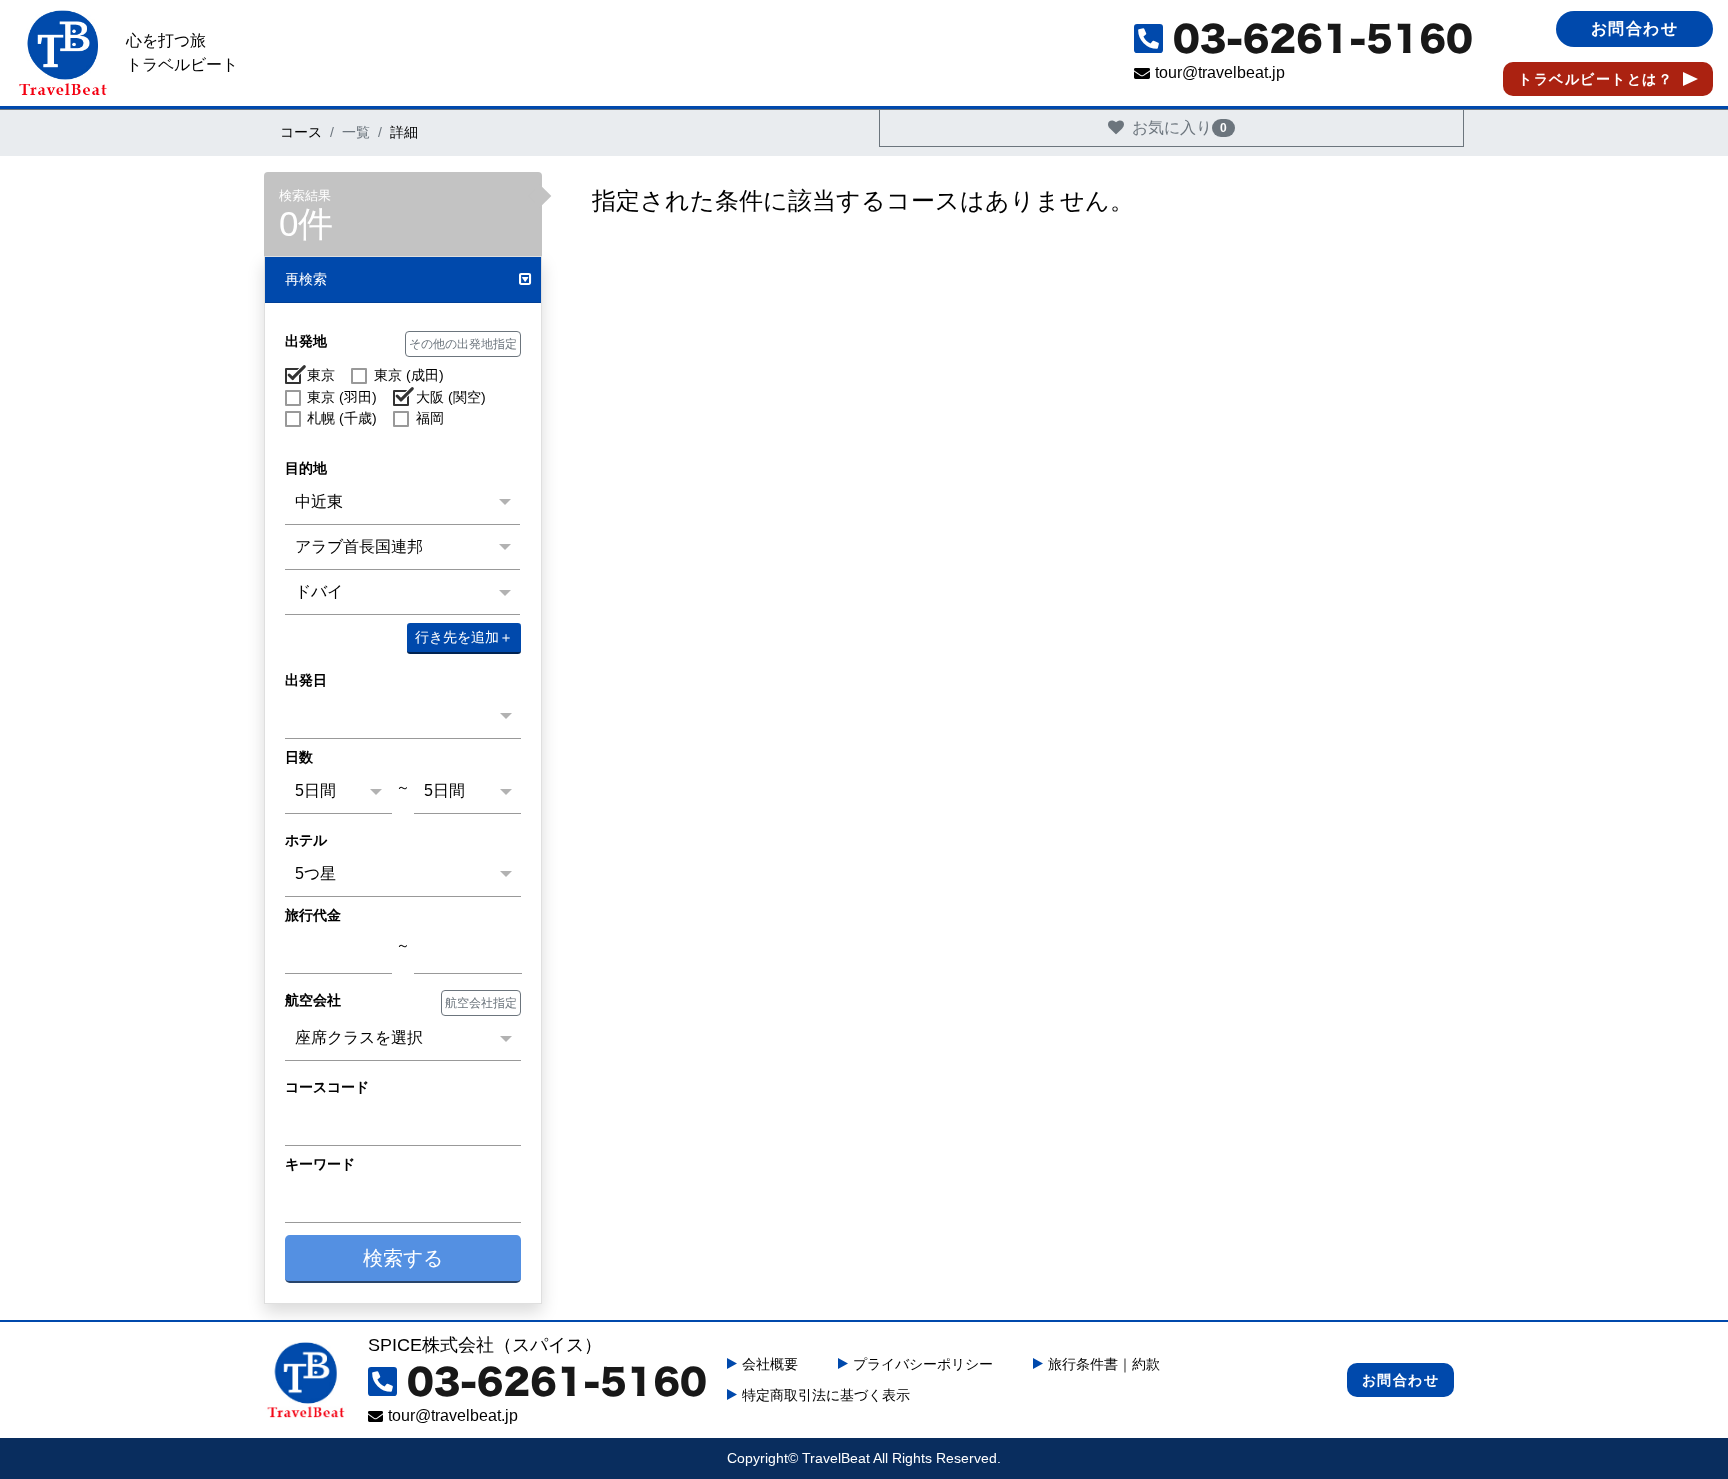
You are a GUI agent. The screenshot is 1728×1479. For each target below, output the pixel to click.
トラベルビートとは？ (1595, 79)
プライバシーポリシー (923, 1364)
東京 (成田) (408, 375)
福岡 (429, 418)
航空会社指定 (481, 1003)
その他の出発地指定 (463, 344)
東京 (321, 375)
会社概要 (770, 1364)
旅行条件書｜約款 (1104, 1364)
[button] (403, 280)
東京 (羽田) (342, 397)
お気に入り (1179, 127)
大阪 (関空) (450, 397)
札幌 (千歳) (342, 418)
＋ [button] (464, 637)
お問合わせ (1635, 28)
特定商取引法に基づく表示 (826, 1395)
